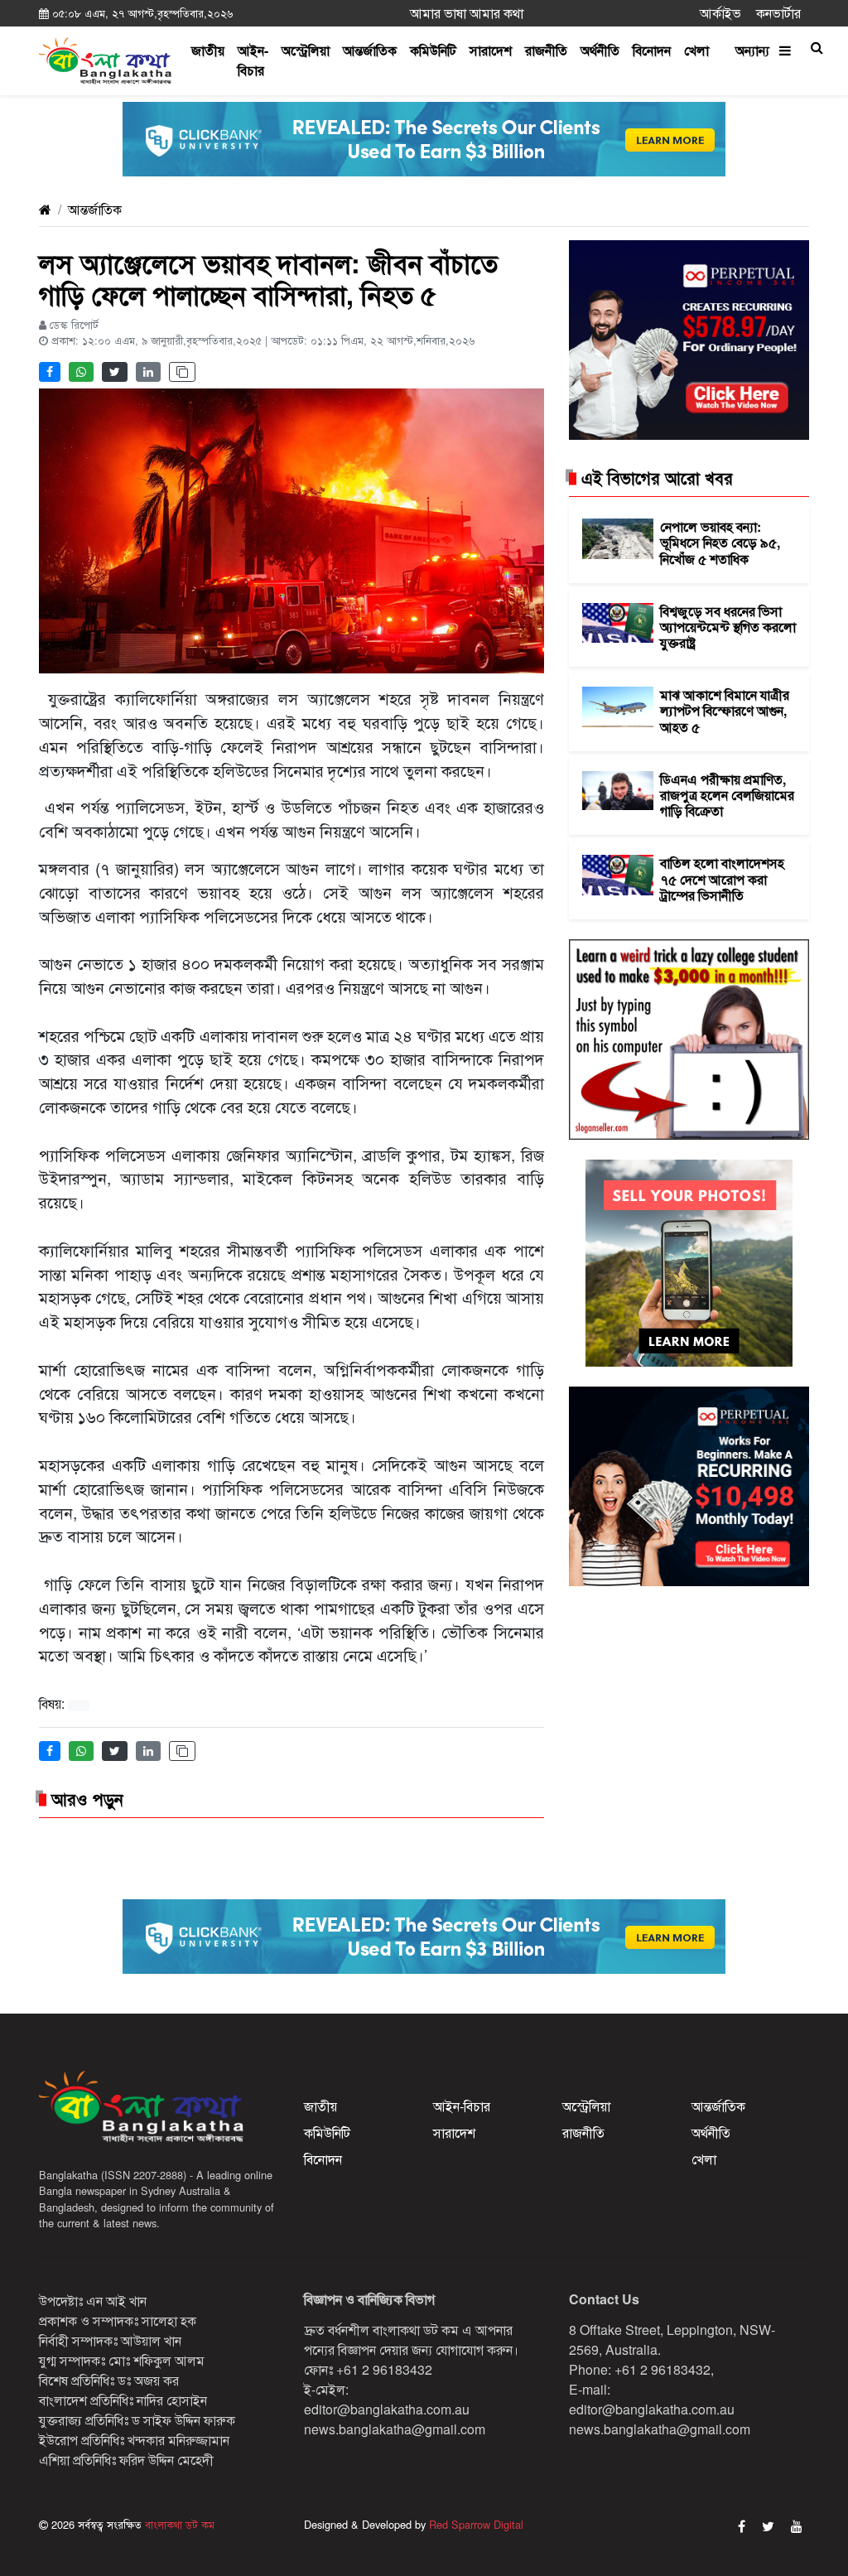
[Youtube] (797, 2526)
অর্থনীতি (600, 50)
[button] (817, 47)
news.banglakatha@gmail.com (395, 2429)
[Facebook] (742, 2526)
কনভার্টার (778, 13)
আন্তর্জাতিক (370, 50)
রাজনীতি (546, 50)
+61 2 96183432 (384, 2369)
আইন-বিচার (253, 60)
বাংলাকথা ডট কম (178, 2524)
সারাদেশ (491, 50)
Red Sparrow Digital (476, 2524)
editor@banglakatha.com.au (387, 2409)
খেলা (696, 50)
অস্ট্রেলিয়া (306, 50)
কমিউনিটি (433, 50)
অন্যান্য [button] (757, 50)
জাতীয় (208, 50)
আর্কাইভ (720, 13)
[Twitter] (768, 2526)
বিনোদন (652, 50)
